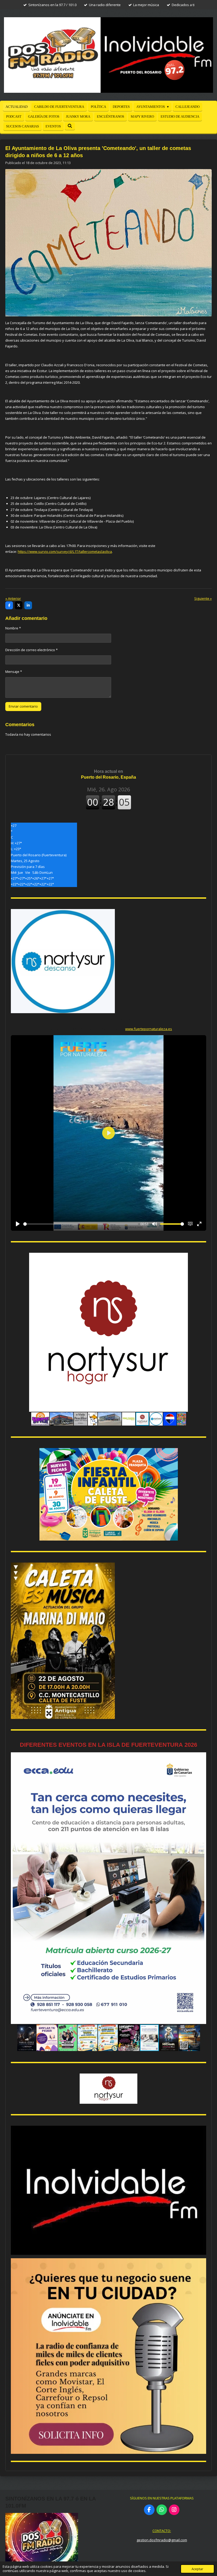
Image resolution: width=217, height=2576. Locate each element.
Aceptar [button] (197, 2569)
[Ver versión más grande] (109, 1494)
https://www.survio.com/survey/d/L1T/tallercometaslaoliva (65, 552)
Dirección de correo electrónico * (31, 650)
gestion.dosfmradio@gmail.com (162, 2540)
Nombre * (13, 628)
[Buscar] (70, 126)
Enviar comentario (23, 706)
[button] (201, 1258)
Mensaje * (14, 672)
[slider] (81, 1224)
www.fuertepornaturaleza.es (149, 1029)
